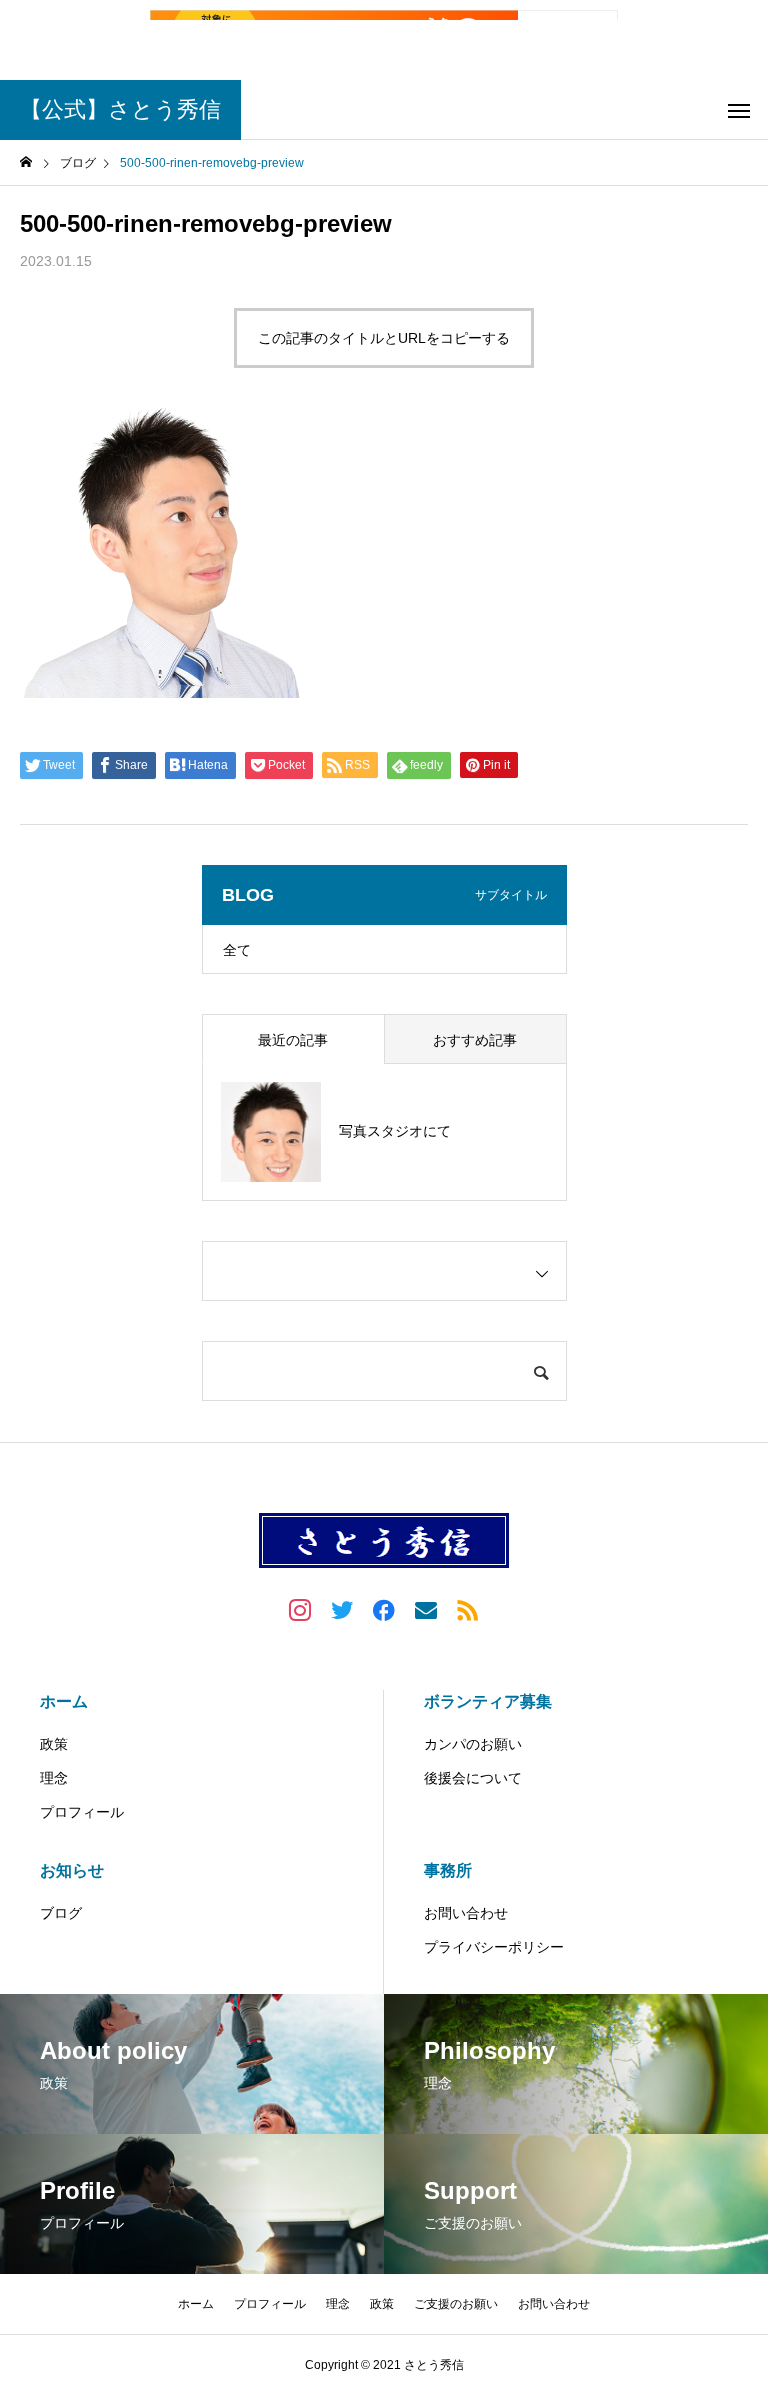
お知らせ (72, 1870)
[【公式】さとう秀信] (384, 1540)
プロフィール (82, 1812)
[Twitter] (342, 1609)
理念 (54, 1778)
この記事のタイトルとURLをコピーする (384, 338)
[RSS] (468, 1609)
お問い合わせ (466, 1913)
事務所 (448, 1870)
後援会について (473, 1778)
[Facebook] (384, 1609)
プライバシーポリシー (494, 1947)
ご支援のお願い (456, 2304)
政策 (54, 1744)
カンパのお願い (473, 1744)
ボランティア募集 (488, 1701)
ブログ (61, 1913)
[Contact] (426, 1609)
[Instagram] (300, 1609)
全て (237, 950)
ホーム (64, 1701)
